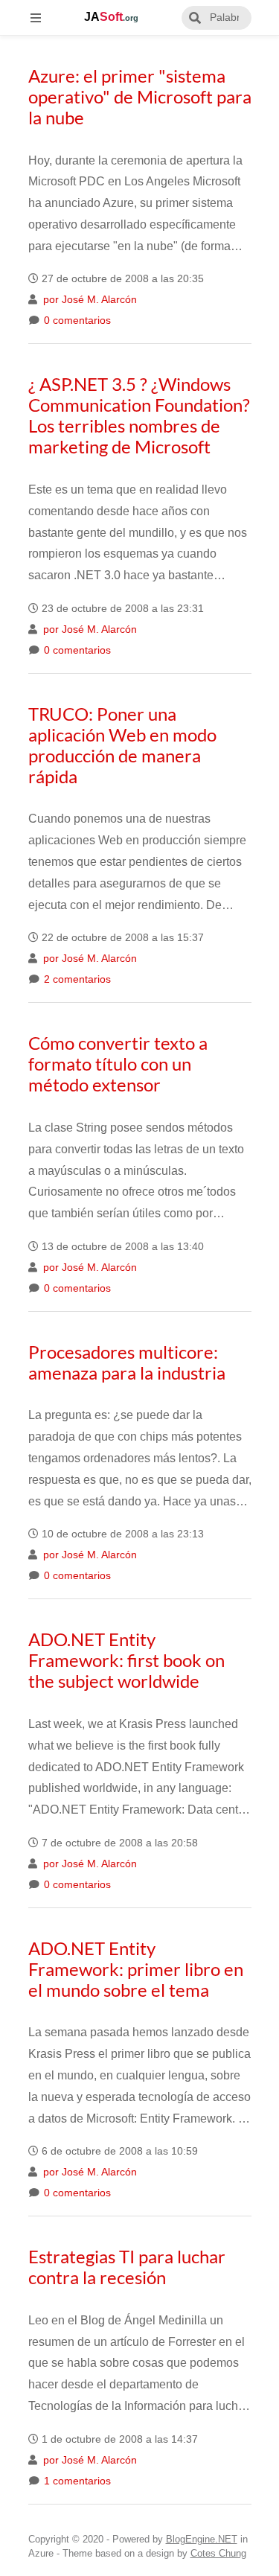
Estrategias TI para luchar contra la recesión (127, 2267)
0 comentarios (76, 321)
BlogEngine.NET (202, 2539)
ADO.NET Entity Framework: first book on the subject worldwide (126, 1660)
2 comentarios (76, 979)
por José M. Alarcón (89, 300)
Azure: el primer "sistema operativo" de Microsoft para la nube (140, 96)
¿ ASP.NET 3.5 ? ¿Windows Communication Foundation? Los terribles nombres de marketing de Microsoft (139, 415)
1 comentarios (76, 2481)
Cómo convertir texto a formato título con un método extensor (118, 1064)
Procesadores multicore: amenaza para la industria (127, 1362)
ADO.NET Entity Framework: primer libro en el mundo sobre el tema (136, 1969)
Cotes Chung (218, 2553)
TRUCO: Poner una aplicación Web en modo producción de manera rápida (122, 745)
